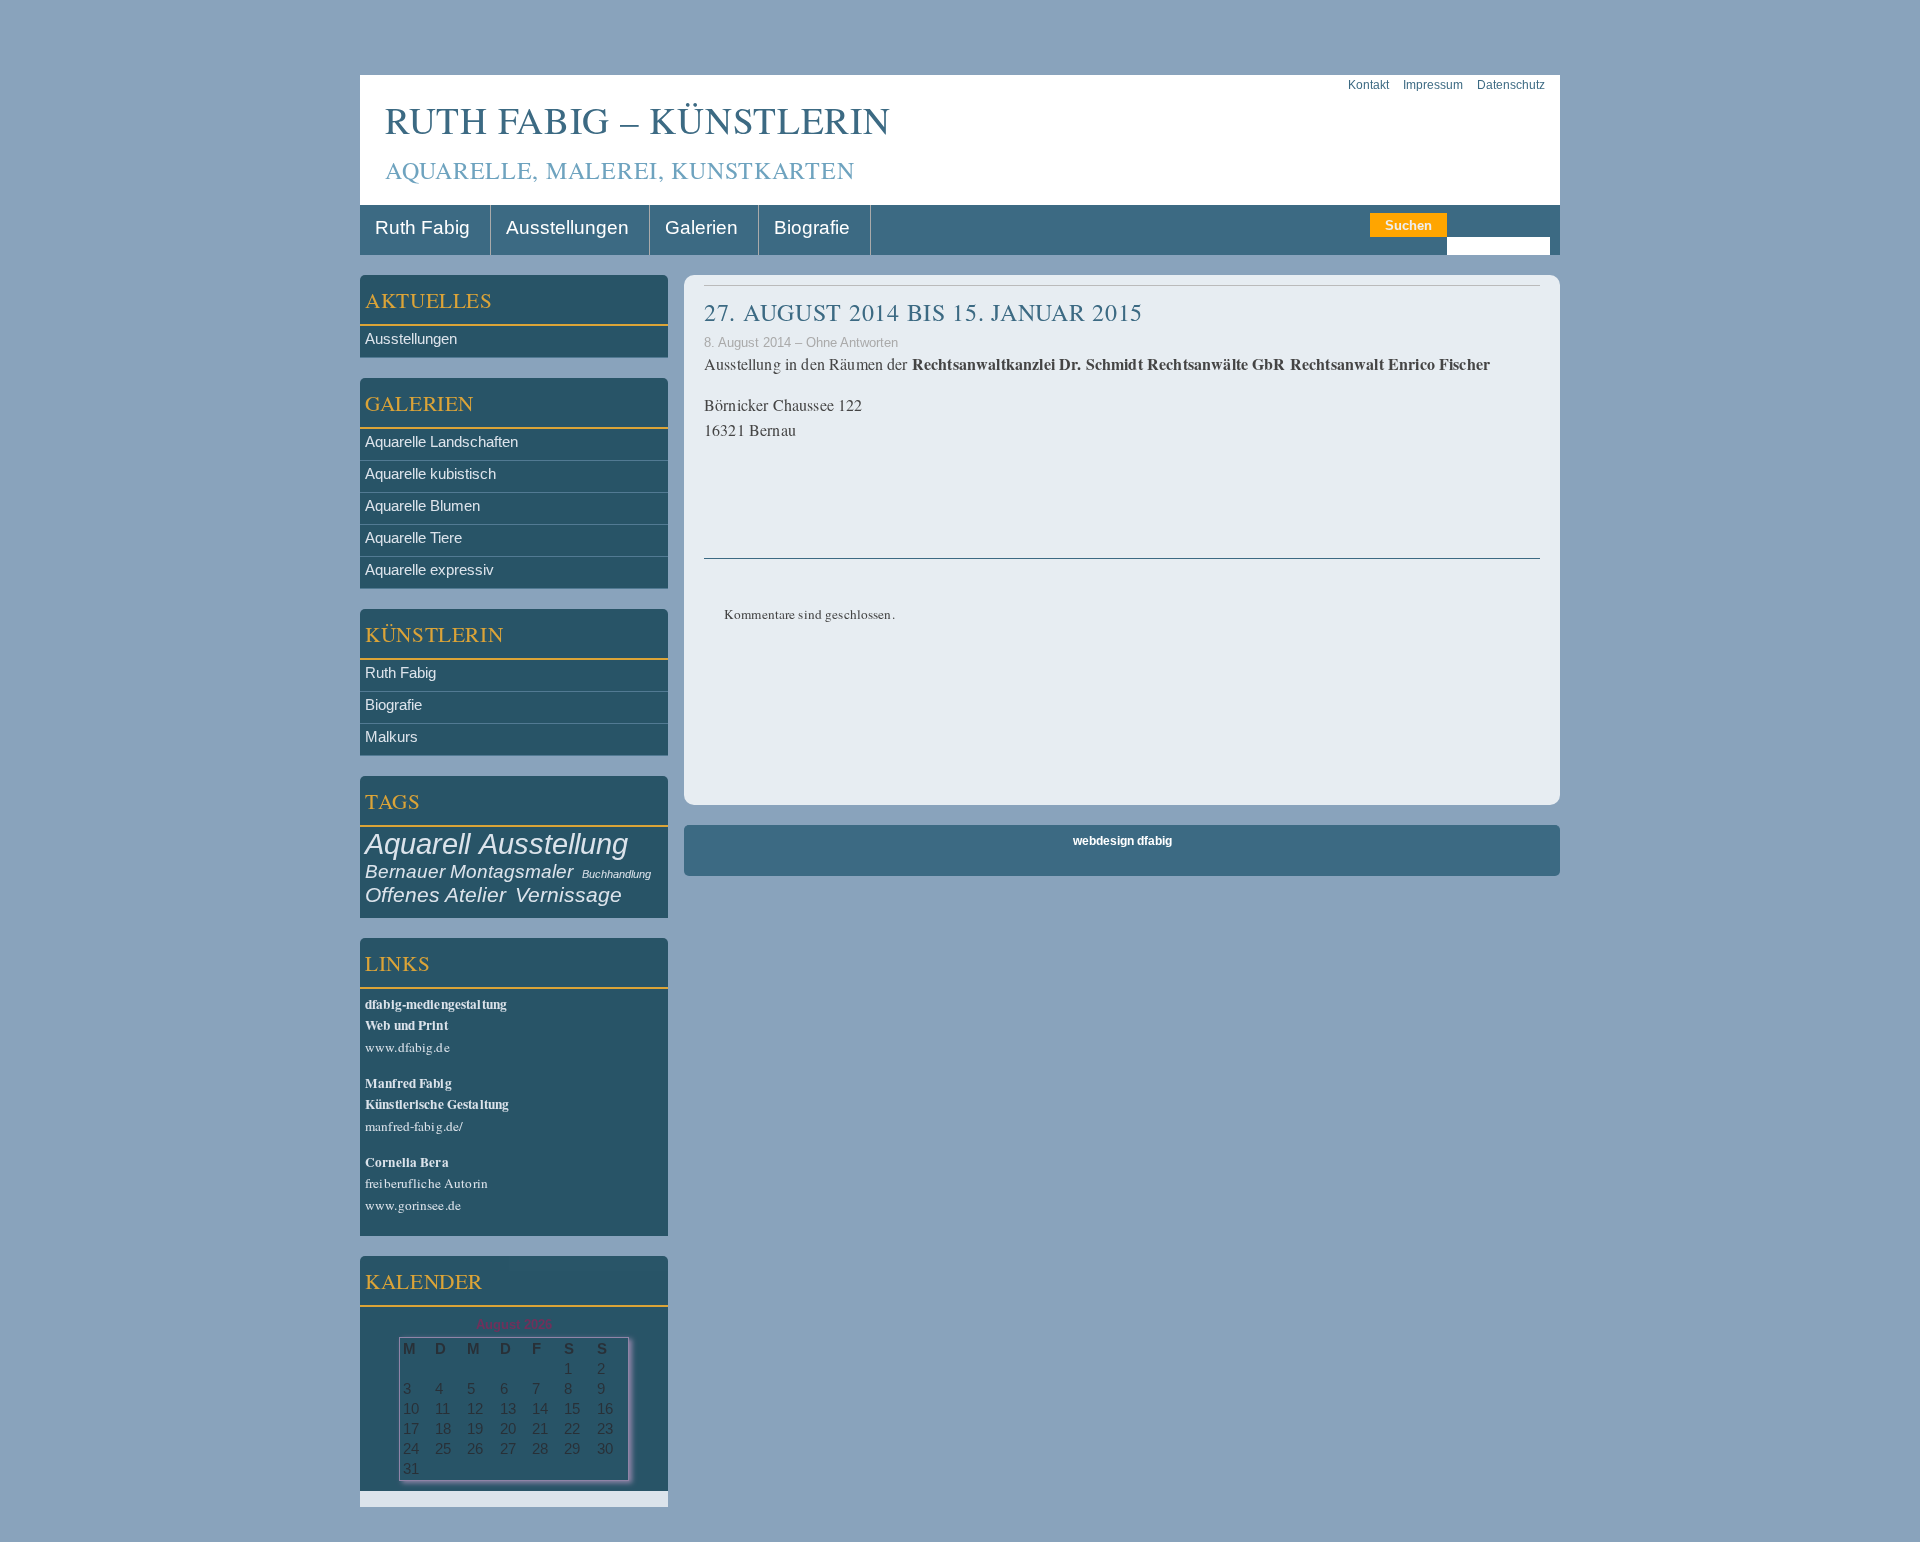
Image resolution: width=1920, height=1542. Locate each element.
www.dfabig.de (436, 1025)
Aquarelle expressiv (429, 570)
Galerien (701, 227)
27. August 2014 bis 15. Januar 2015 (923, 312)
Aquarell (417, 843)
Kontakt (1368, 85)
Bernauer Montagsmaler (469, 871)
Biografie (812, 227)
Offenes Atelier (435, 895)
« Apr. (380, 1499)
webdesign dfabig (1122, 841)
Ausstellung (553, 843)
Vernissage (568, 895)
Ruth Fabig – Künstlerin (638, 119)
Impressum (1433, 85)
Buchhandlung (616, 874)
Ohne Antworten (852, 342)
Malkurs (391, 737)
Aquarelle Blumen (422, 506)
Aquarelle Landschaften (441, 442)
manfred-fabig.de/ (437, 1104)
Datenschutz (1511, 85)
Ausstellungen (567, 227)
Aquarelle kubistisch (430, 474)
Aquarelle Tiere (413, 538)
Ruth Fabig (422, 227)
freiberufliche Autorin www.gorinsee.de (426, 1183)
